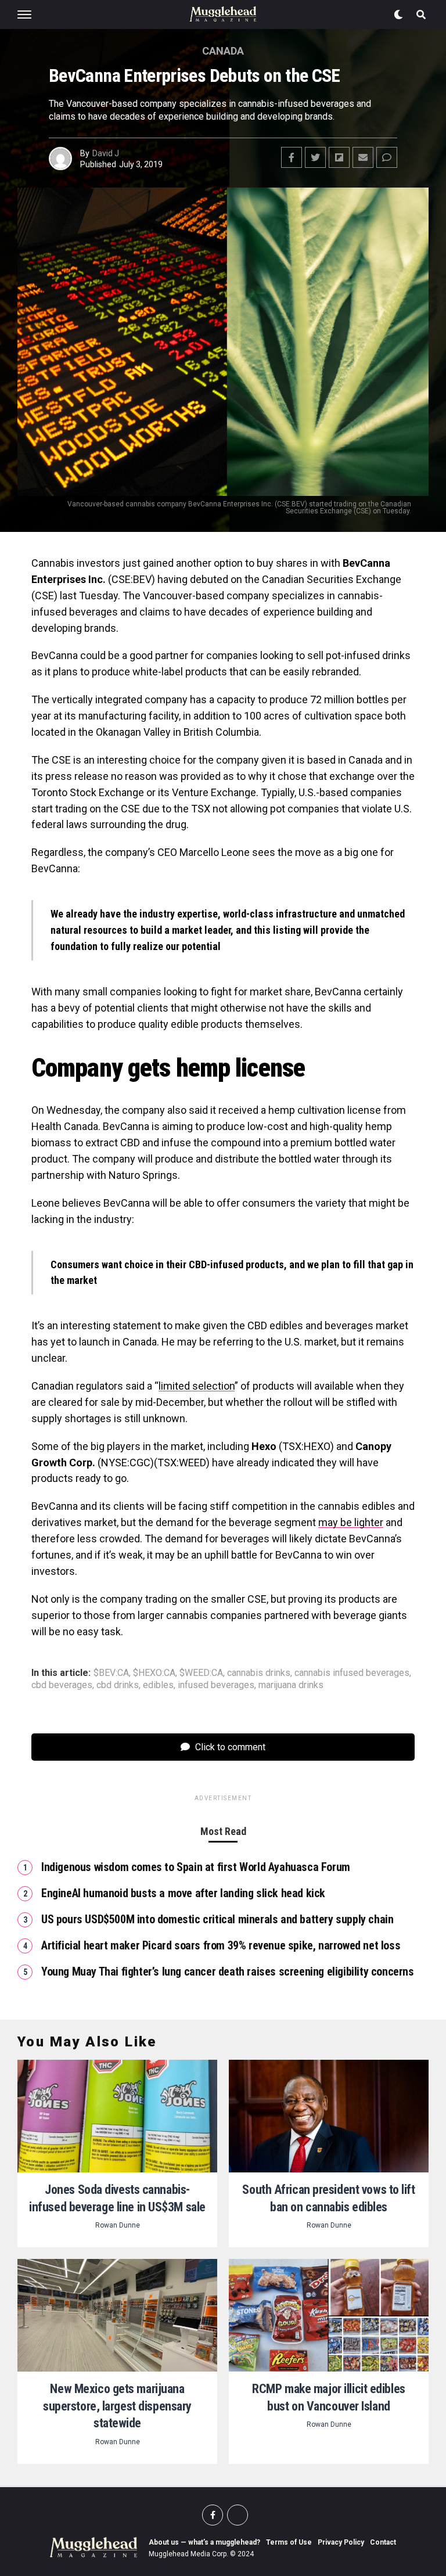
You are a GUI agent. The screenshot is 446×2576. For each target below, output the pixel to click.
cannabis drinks (259, 1673)
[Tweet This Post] (315, 157)
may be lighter (351, 1522)
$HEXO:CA (154, 1673)
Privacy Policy (341, 2542)
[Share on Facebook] (292, 157)
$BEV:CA (111, 1673)
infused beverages (216, 1685)
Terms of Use (289, 2542)
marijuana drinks (291, 1685)
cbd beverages (62, 1685)
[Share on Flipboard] (339, 157)
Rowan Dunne (118, 2225)
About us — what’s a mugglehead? (204, 2542)
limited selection (197, 1386)
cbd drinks (118, 1685)
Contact (383, 2542)
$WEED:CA (201, 1673)
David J (106, 153)
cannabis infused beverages (352, 1673)
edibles (158, 1685)
